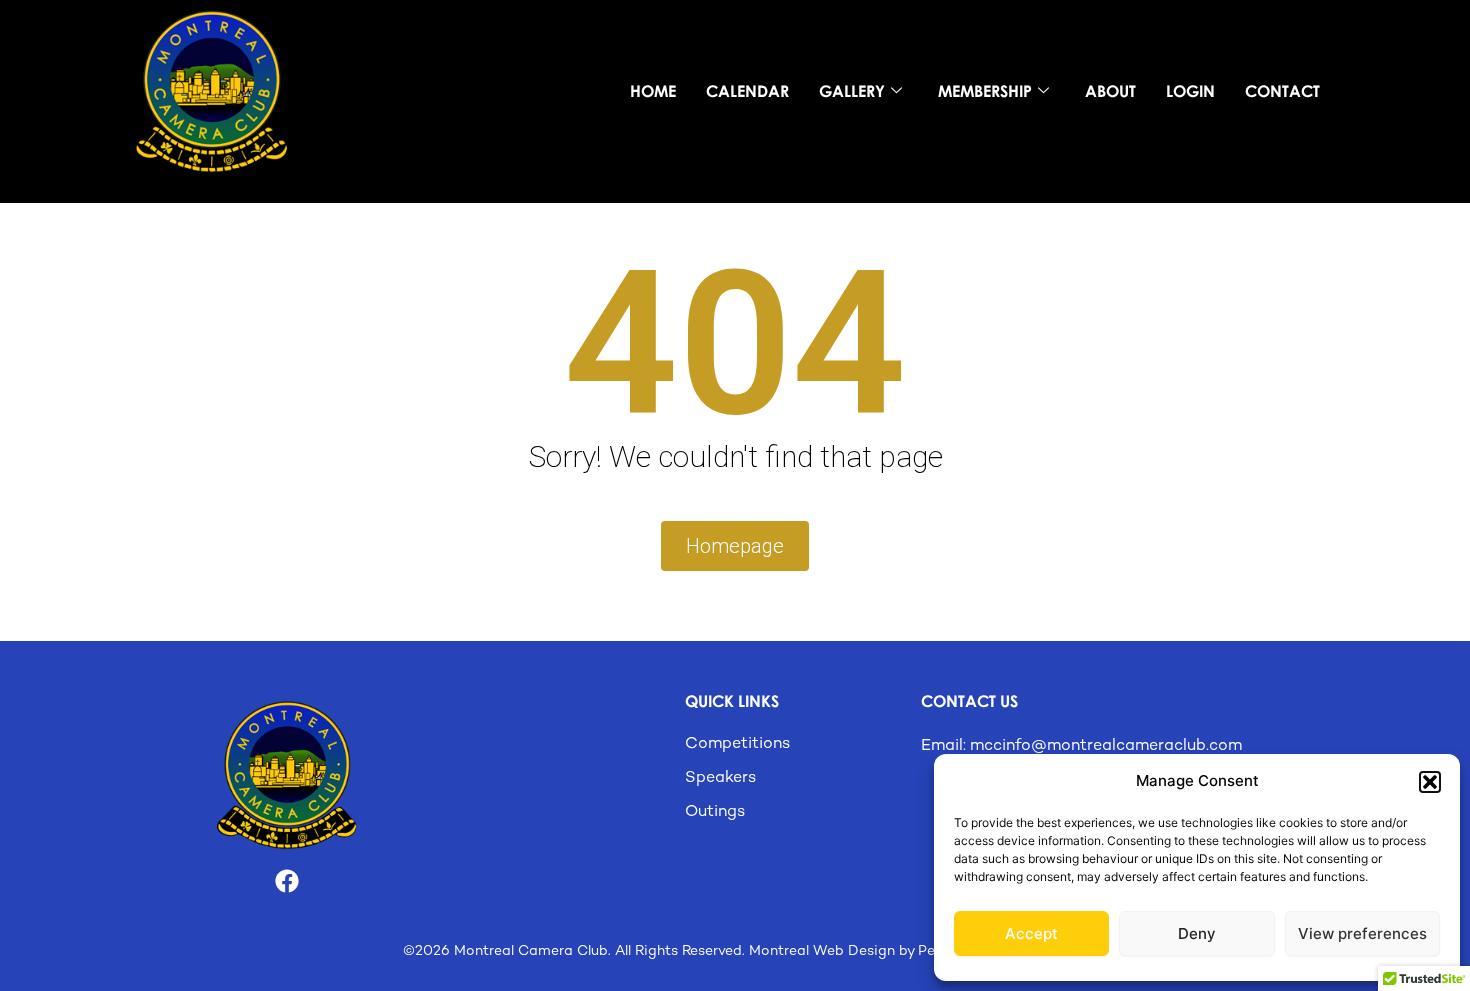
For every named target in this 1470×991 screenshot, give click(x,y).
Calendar (747, 91)
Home (653, 91)
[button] (1430, 782)
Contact (1282, 91)
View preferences (1362, 933)
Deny (1197, 933)
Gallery (852, 91)
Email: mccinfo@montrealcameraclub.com (1081, 746)
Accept (1031, 933)
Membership (985, 91)
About (1110, 91)
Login (1190, 91)
